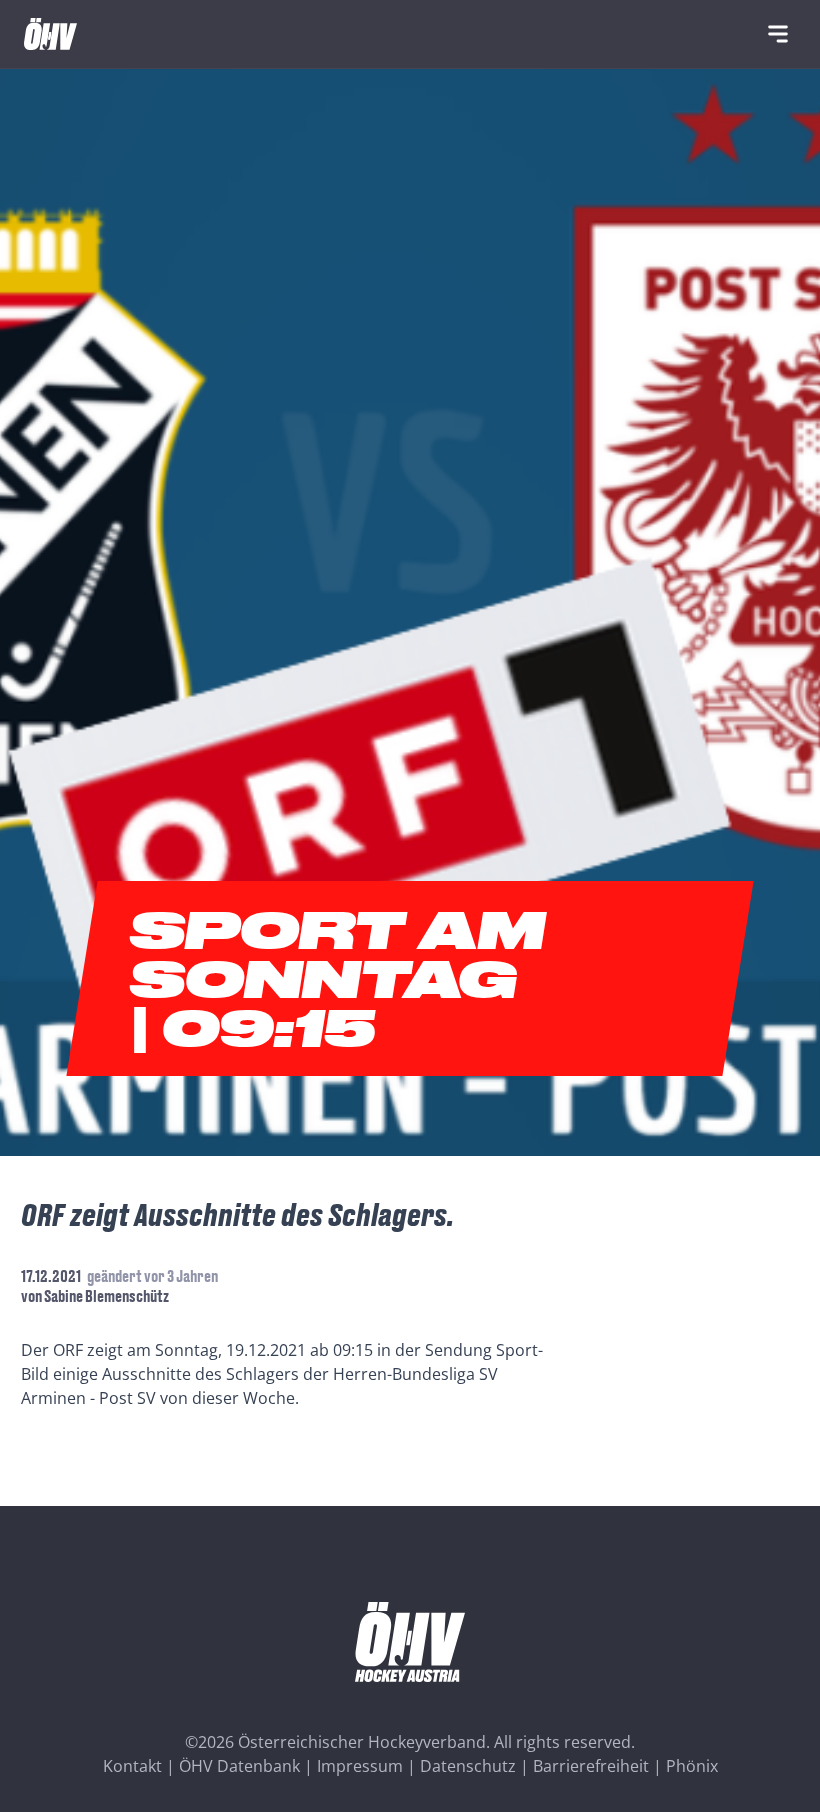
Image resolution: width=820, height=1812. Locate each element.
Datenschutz (468, 1766)
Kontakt (132, 1766)
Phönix (692, 1766)
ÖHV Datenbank (239, 1766)
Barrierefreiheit (591, 1766)
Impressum (360, 1766)
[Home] (50, 34)
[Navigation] (778, 34)
